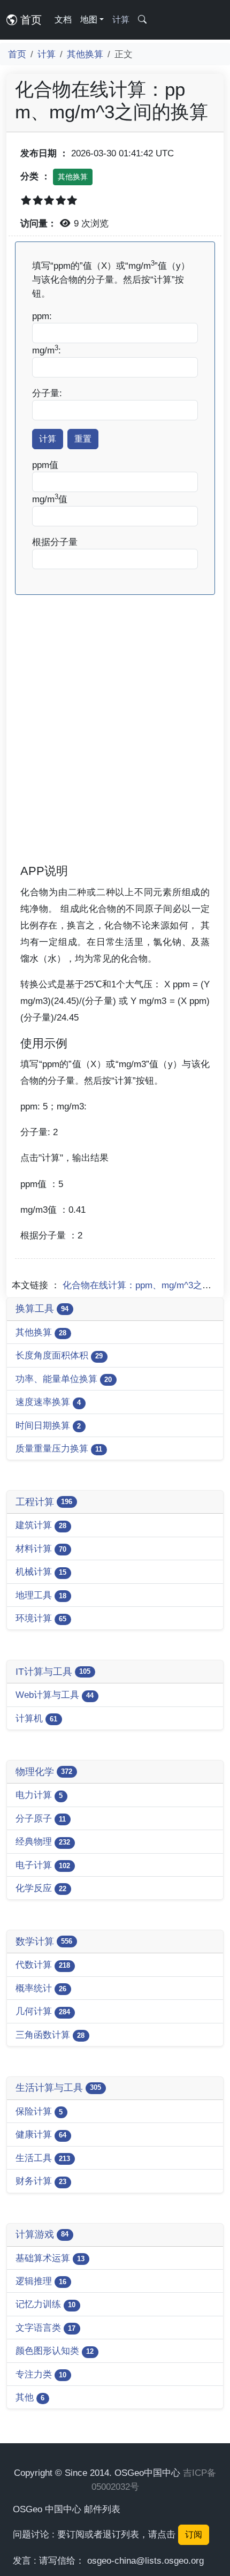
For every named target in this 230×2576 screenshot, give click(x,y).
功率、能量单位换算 (64, 1379)
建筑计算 (41, 1525)
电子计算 (43, 1865)
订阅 (194, 2535)
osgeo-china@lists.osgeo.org (145, 2560)
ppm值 (45, 465)
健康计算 (41, 2134)
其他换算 (85, 54)
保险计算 (39, 2111)
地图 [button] (89, 20)
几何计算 (43, 2011)
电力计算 (39, 1795)
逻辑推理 (41, 2281)
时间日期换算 (48, 1425)
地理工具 (41, 1595)
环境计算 (41, 1618)
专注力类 (41, 2374)
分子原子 (41, 1818)
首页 (29, 20)
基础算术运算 (50, 2258)
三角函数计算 (50, 2035)
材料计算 (41, 1548)
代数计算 (43, 1965)
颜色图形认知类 (55, 2351)
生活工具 (43, 2158)
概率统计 (41, 1988)
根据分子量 (55, 542)
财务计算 (41, 2181)
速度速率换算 (48, 1402)
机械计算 (41, 1572)
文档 (63, 20)
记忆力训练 (45, 2304)
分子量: (47, 393)
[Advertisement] (115, 744)
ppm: (42, 316)
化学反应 (41, 1888)
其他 (30, 2397)
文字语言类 (45, 2328)
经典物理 (43, 1841)
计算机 (36, 1718)
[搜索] (142, 20)
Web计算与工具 (55, 1695)
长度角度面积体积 (59, 1355)
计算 (121, 20)
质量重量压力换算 (59, 1448)
